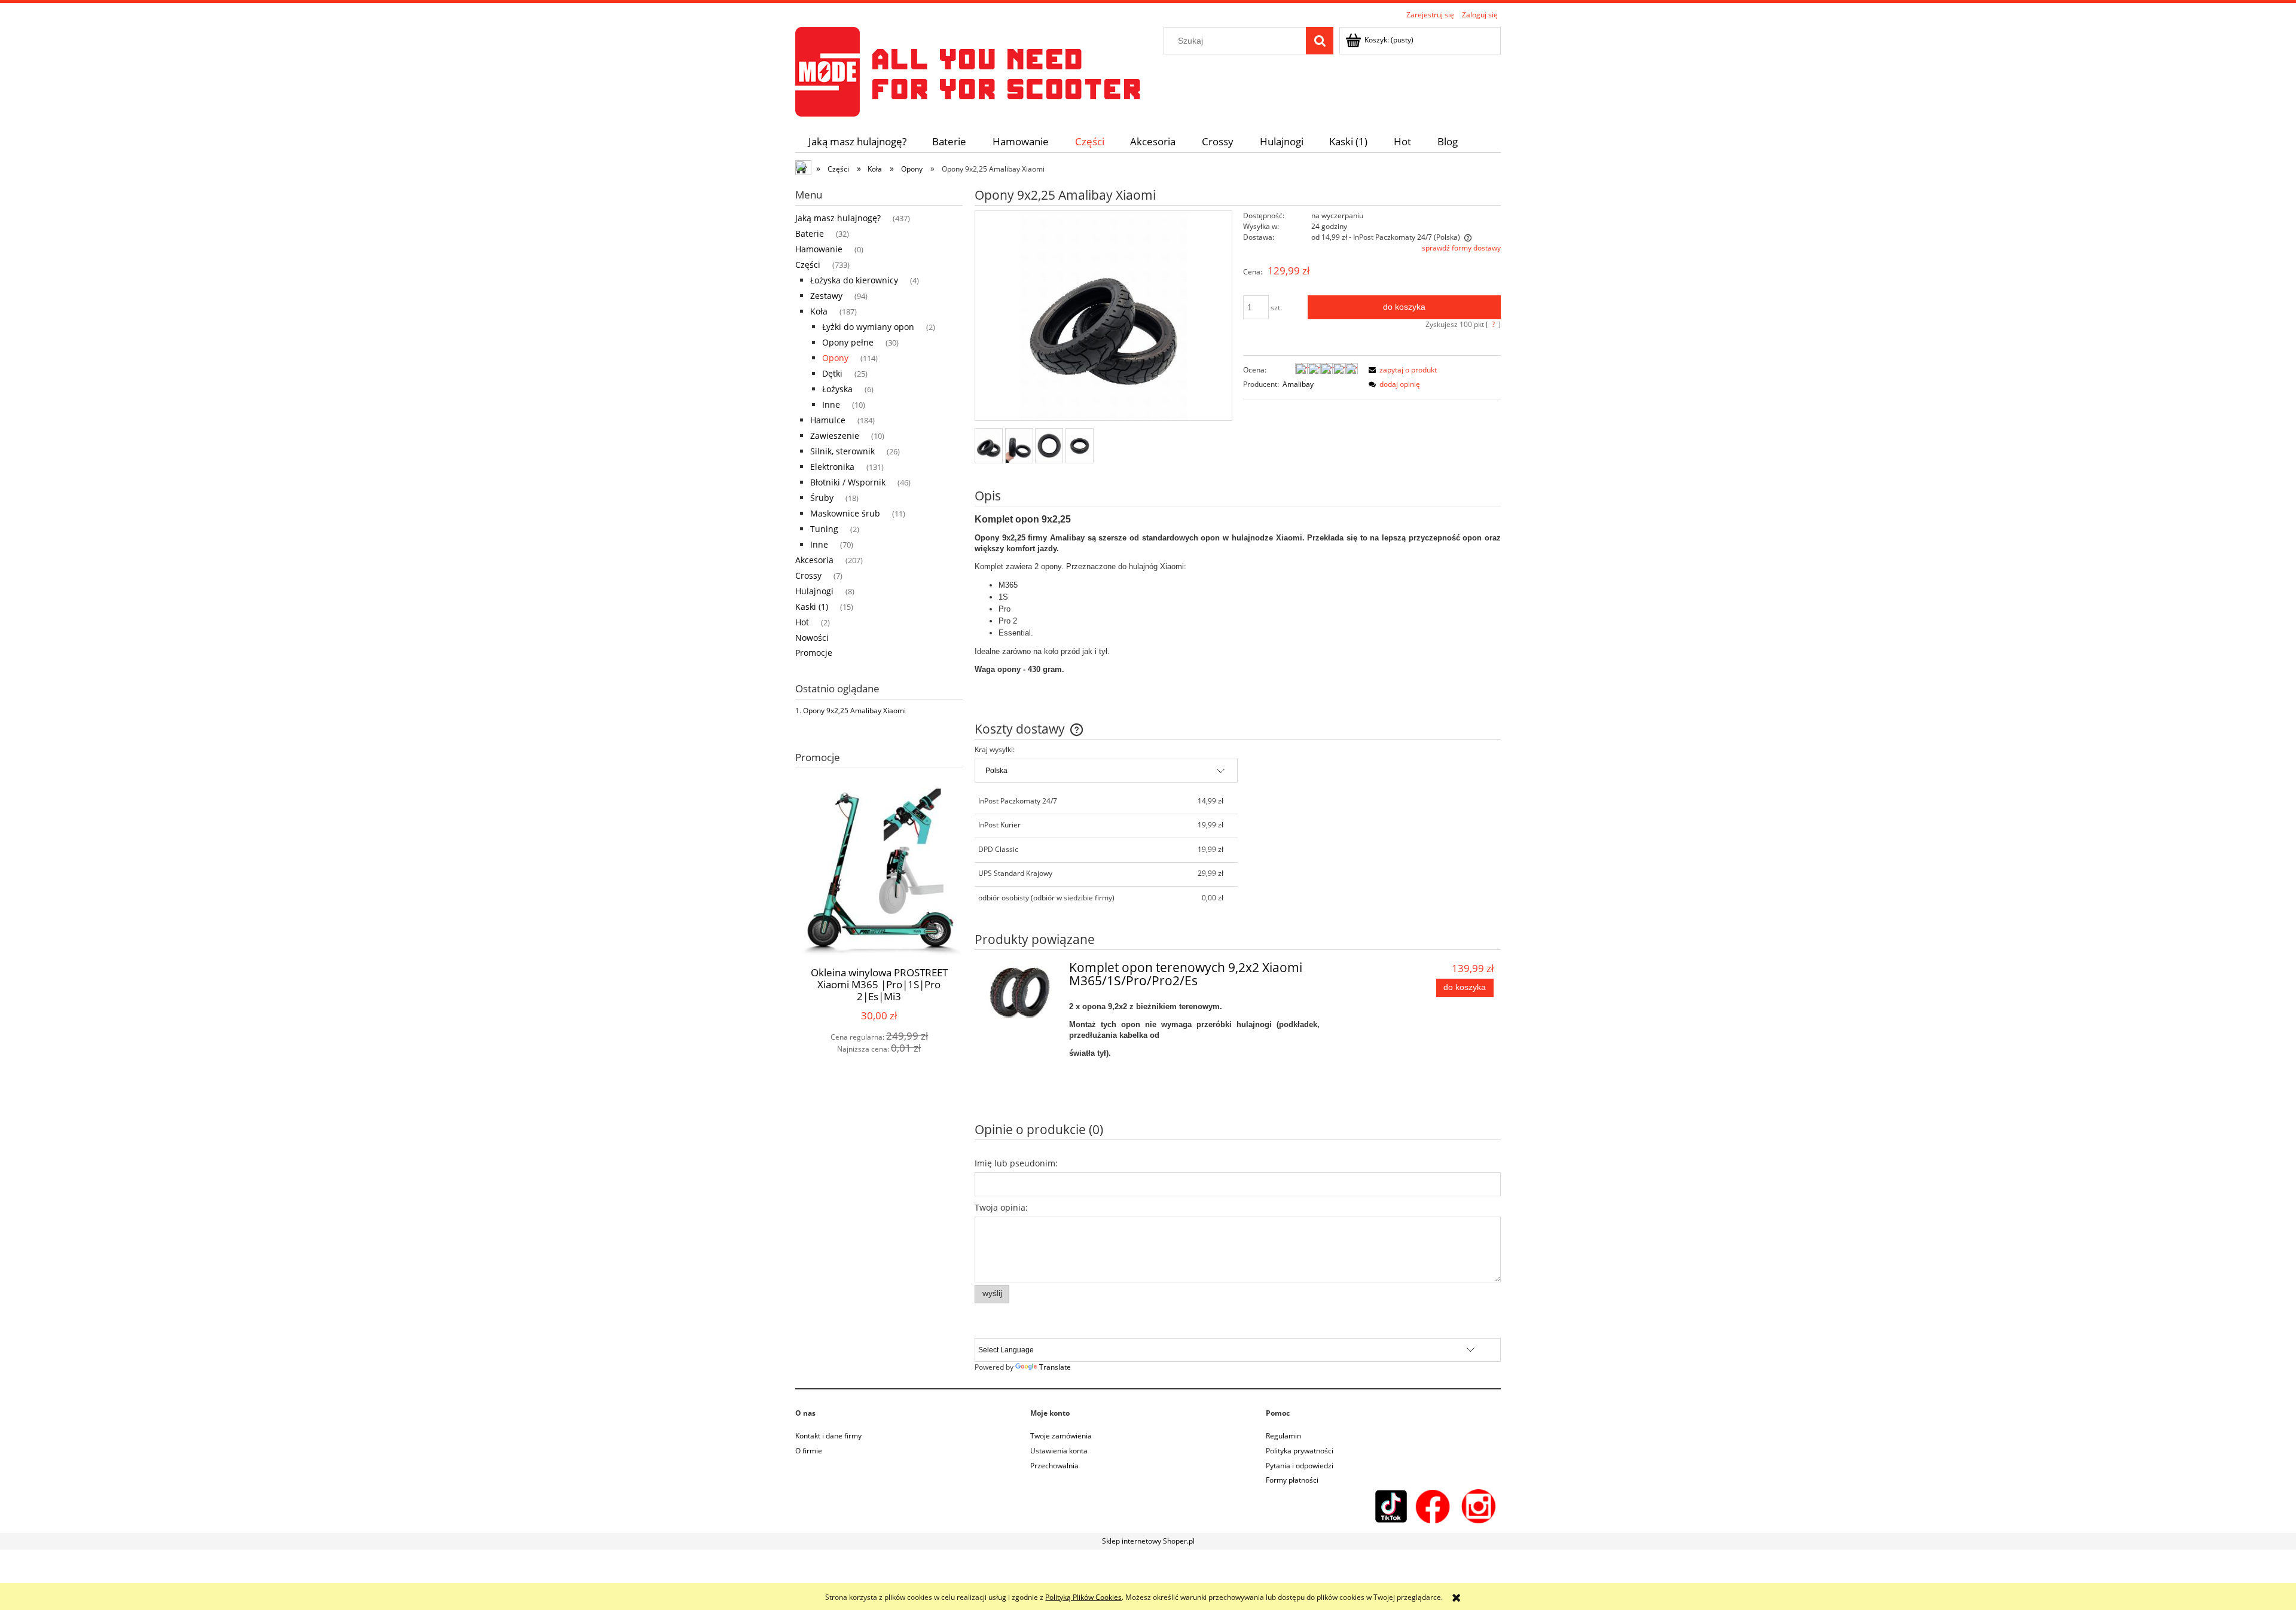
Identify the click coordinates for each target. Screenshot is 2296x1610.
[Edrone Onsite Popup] (1148, 805)
